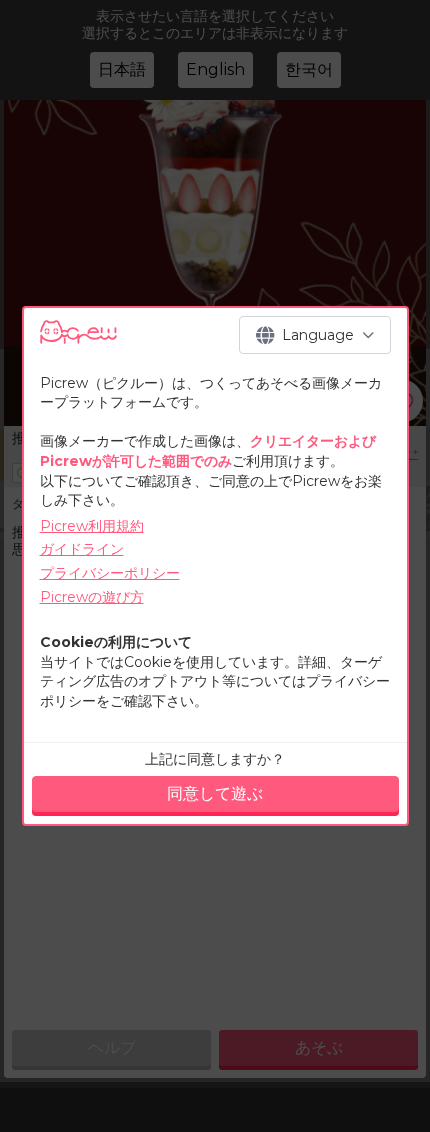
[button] (315, 335)
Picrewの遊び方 (92, 597)
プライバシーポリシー (110, 573)
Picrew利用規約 (92, 526)
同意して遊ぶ (215, 793)
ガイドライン (82, 549)
